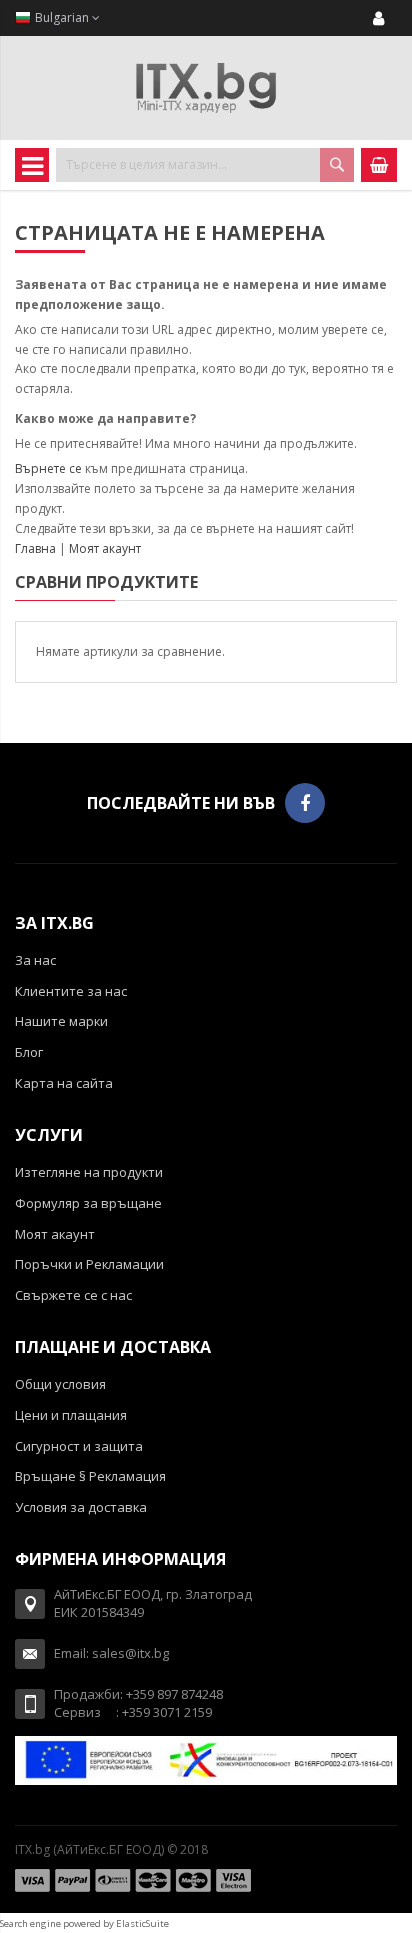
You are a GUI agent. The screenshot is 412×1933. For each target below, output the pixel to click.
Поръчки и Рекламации (89, 1264)
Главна (35, 548)
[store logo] (206, 88)
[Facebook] (305, 803)
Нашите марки (61, 1021)
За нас (35, 960)
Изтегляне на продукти (89, 1172)
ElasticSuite (142, 1923)
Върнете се (48, 468)
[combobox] (205, 165)
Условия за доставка (81, 1507)
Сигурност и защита (79, 1446)
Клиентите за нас (71, 991)
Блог (29, 1052)
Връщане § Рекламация (90, 1476)
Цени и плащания (71, 1415)
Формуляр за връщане (88, 1203)
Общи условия (60, 1384)
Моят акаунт (105, 548)
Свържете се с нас (73, 1295)
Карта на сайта (64, 1083)
